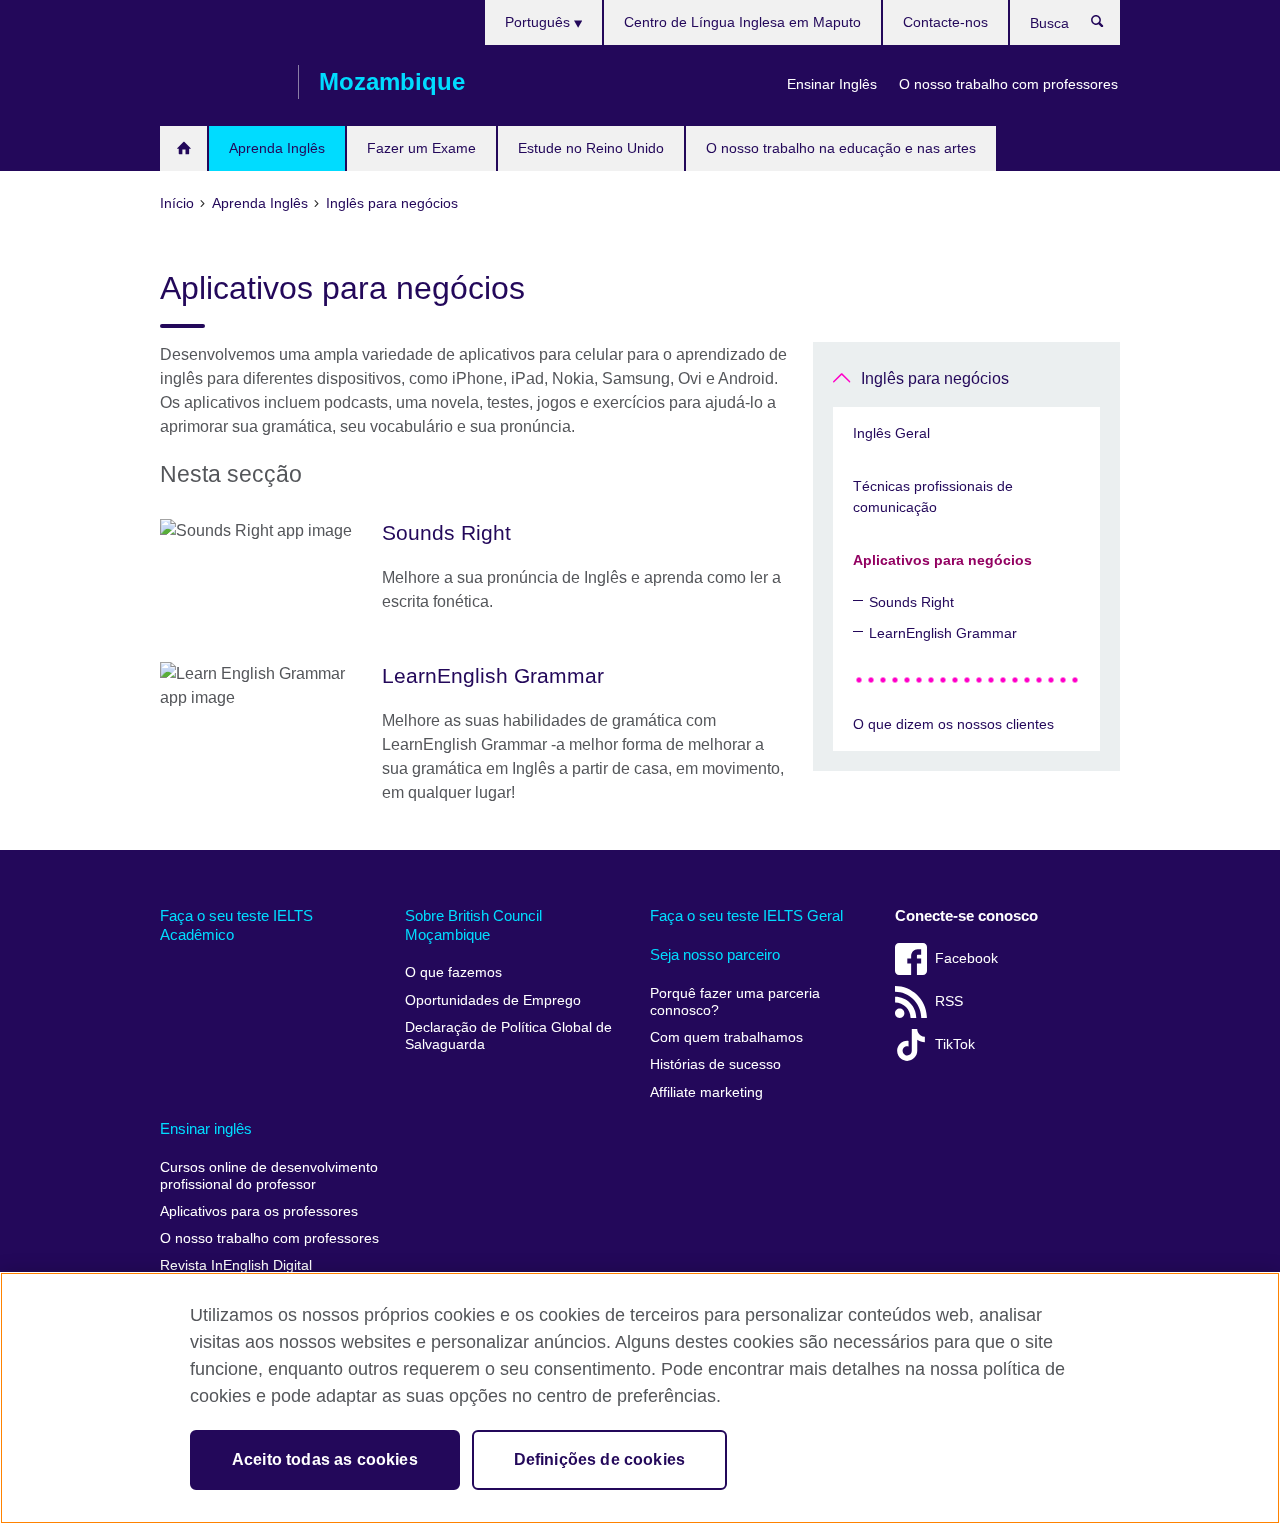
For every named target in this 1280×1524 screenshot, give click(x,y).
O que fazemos (453, 972)
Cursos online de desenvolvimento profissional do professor (269, 1176)
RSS (949, 1001)
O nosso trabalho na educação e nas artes (841, 148)
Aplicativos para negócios (942, 560)
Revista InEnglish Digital (236, 1265)
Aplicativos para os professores (259, 1211)
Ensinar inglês (206, 1128)
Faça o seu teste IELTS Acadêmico (236, 925)
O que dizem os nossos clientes (953, 724)
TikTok (955, 1044)
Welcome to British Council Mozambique (183, 148)
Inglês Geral (891, 433)
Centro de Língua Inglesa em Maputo (742, 22)
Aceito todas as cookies (325, 1459)
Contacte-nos (945, 22)
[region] (640, 1398)
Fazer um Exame (421, 148)
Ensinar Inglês (832, 84)
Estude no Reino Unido (591, 148)
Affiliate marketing (706, 1092)
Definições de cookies (599, 1459)
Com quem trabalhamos (726, 1037)
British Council (219, 82)
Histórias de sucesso (715, 1064)
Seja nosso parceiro (715, 954)
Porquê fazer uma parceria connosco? (735, 1002)
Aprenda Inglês (277, 148)
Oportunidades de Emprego (493, 1000)
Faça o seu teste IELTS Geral (746, 915)
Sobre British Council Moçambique (473, 925)
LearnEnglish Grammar (943, 633)
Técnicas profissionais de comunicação (933, 496)
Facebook (966, 958)
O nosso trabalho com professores (1008, 84)
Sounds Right (911, 602)
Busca (1107, 26)
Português (539, 22)
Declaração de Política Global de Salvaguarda (508, 1036)
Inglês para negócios (935, 378)
